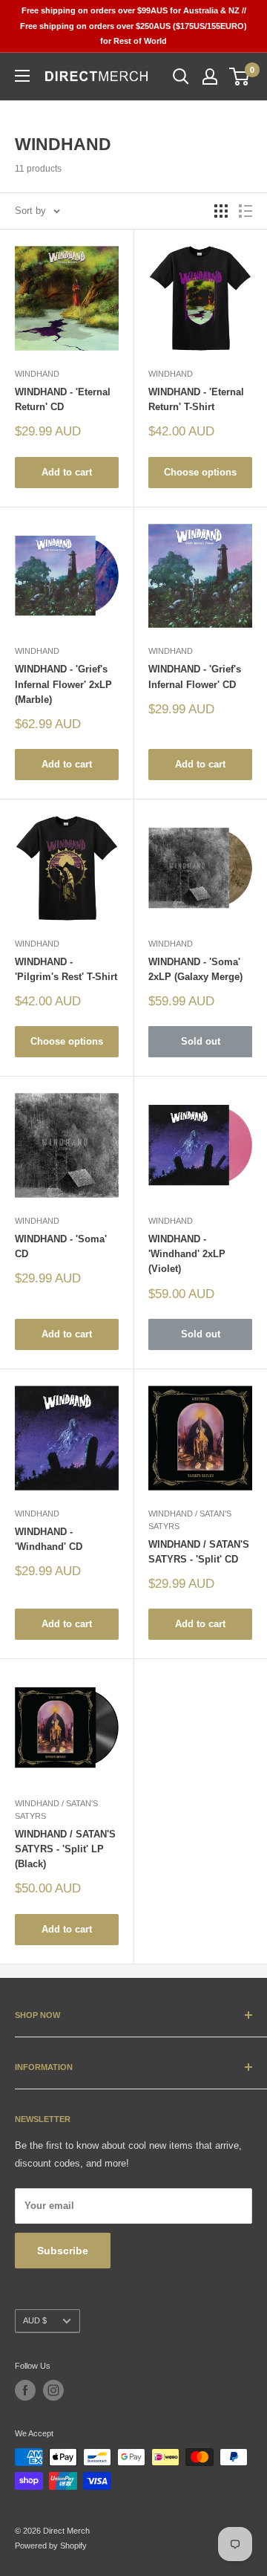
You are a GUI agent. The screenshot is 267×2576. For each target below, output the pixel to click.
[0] (240, 77)
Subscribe (63, 2251)
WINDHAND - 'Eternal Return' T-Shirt (196, 399)
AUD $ (35, 2320)
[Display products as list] (245, 211)
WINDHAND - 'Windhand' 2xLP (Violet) (187, 1254)
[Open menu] (22, 76)
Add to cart (67, 472)
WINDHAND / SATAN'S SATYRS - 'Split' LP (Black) (65, 1849)
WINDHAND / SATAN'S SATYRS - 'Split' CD (199, 1552)
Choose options (200, 472)
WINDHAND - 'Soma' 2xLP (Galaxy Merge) (195, 969)
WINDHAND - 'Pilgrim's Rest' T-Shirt (66, 969)
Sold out (201, 1041)
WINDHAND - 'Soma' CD (61, 1246)
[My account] (210, 77)
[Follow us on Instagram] (53, 2390)
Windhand (37, 374)
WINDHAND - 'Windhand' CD (49, 1539)
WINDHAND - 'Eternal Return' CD (63, 399)
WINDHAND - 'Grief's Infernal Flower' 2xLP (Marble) (63, 684)
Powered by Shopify (51, 2546)
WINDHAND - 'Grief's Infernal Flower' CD (195, 677)
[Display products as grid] (221, 211)
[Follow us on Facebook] (25, 2390)
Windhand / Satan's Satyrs (190, 1520)
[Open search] (181, 77)
